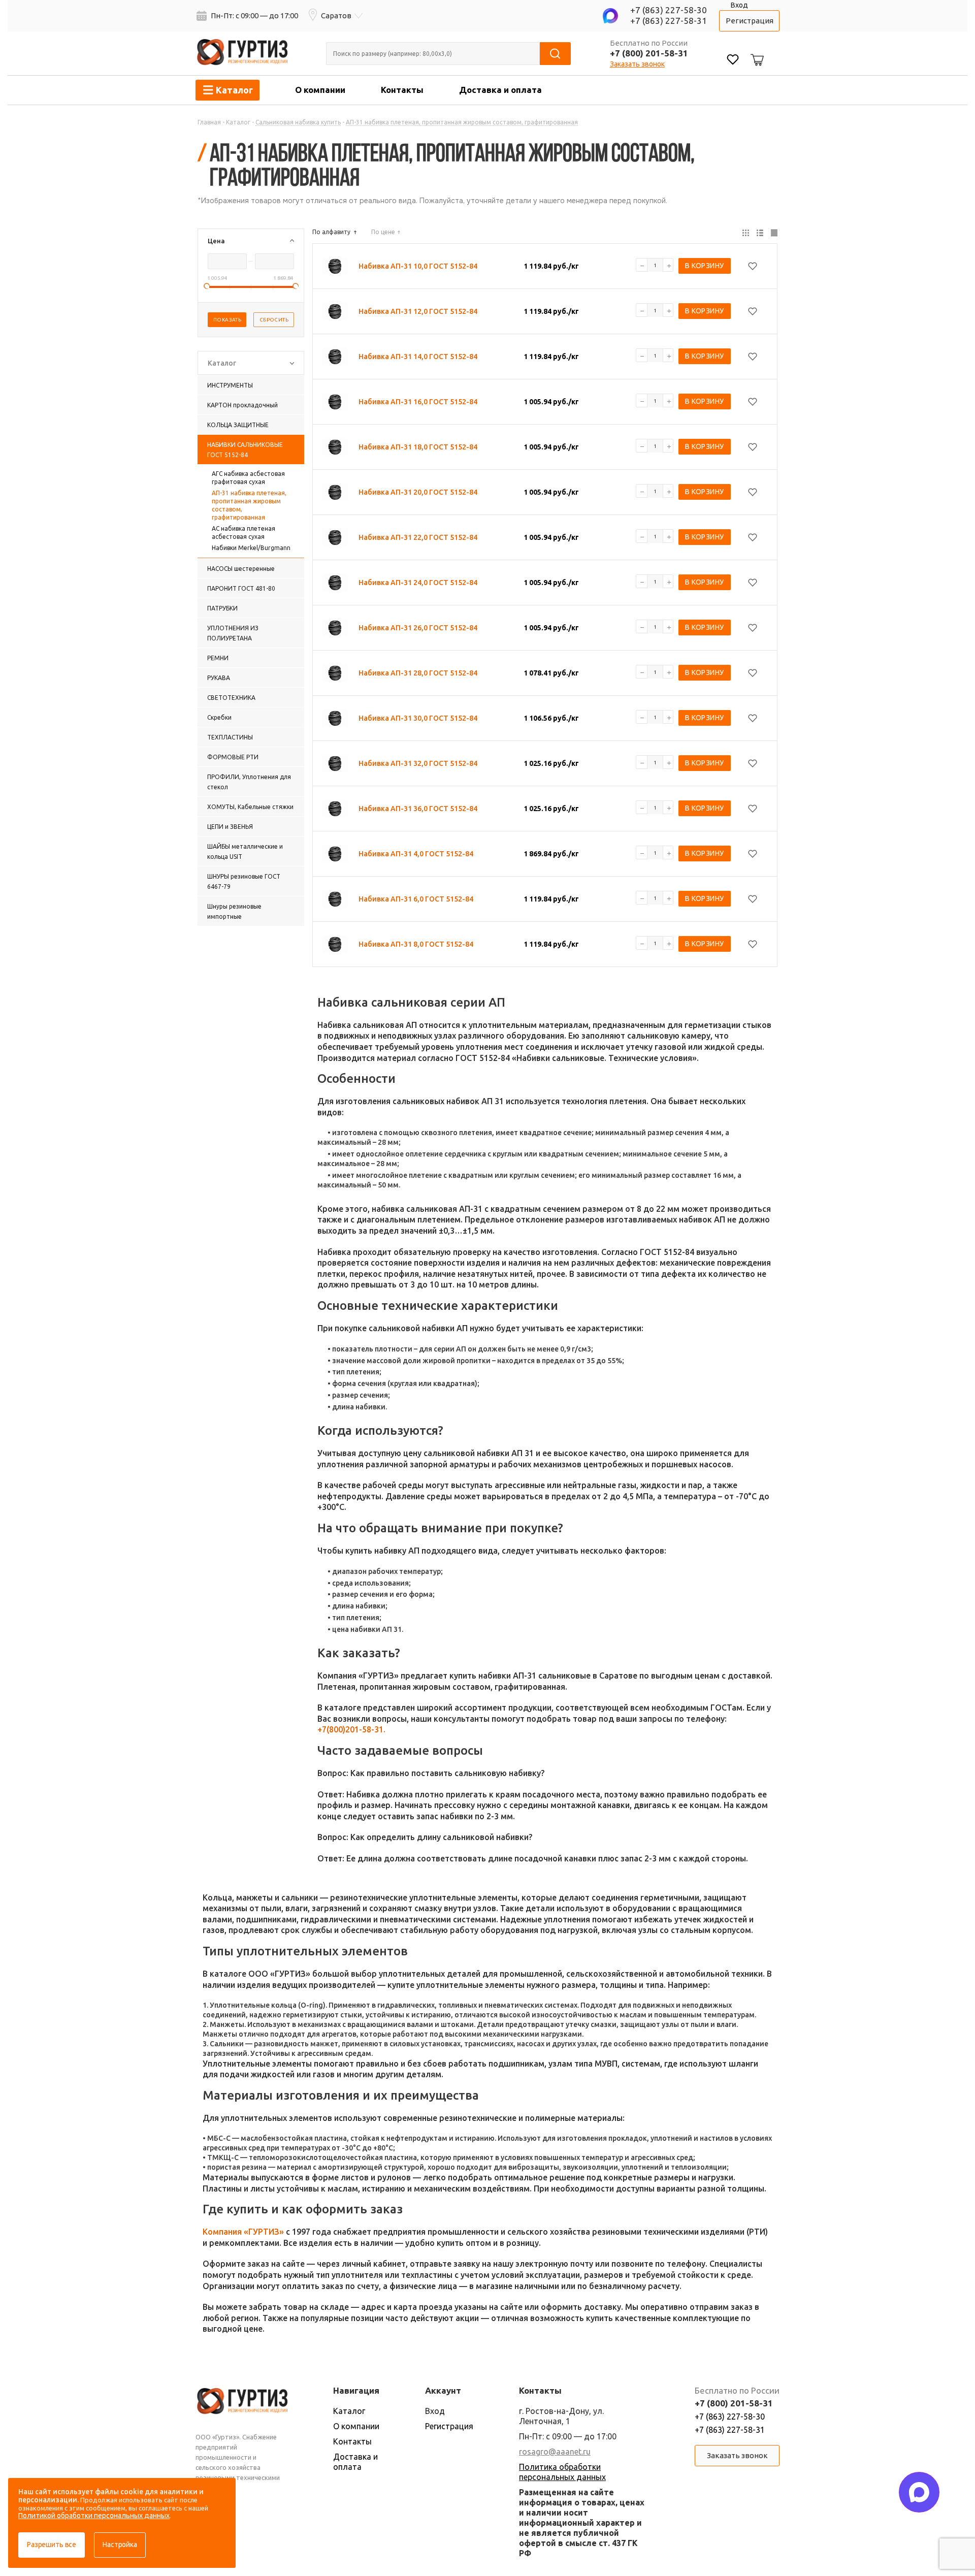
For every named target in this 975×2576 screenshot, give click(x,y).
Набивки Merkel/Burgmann (251, 548)
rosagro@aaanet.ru (555, 2452)
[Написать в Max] (919, 2492)
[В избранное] (753, 266)
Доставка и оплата (500, 90)
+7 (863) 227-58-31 (669, 21)
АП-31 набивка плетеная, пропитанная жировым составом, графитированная (249, 505)
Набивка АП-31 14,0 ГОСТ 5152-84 (418, 357)
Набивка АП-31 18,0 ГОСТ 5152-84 (418, 447)
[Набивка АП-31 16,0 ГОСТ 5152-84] (335, 402)
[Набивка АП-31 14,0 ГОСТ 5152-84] (335, 357)
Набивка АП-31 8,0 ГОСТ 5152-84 (416, 944)
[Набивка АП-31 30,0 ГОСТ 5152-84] (335, 718)
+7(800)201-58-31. (351, 1729)
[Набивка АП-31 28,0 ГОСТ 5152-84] (335, 673)
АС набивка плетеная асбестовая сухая (243, 533)
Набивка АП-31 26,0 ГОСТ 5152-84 (418, 628)
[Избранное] (733, 61)
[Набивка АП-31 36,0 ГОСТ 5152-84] (335, 809)
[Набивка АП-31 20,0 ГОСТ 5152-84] (335, 492)
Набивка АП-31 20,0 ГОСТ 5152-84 (418, 492)
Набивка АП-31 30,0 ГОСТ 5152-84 (418, 718)
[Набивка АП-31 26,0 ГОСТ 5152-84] (335, 628)
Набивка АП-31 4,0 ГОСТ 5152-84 (416, 854)
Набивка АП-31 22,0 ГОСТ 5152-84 (418, 537)
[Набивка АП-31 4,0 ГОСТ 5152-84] (335, 854)
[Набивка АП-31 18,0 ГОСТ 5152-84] (335, 447)
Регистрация (750, 21)
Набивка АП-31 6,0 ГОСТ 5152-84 (416, 899)
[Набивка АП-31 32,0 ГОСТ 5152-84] (335, 763)
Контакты (402, 90)
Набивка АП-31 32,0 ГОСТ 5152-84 (418, 763)
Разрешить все (52, 2545)
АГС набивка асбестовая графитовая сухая (248, 478)
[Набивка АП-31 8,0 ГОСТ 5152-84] (335, 944)
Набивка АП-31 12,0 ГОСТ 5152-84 (418, 311)
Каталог (349, 2411)
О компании (320, 90)
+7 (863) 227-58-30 (669, 10)
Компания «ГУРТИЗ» (243, 2232)
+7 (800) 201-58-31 (649, 53)
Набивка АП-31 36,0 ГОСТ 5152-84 (418, 809)
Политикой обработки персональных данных (94, 2516)
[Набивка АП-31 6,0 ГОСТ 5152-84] (335, 899)
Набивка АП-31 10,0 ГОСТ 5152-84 (418, 266)
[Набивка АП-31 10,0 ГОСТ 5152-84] (335, 266)
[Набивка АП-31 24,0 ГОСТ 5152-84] (335, 583)
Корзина (756, 52)
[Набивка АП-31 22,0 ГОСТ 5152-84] (335, 537)
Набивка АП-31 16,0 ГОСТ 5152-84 (418, 402)
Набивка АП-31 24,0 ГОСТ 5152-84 (418, 583)
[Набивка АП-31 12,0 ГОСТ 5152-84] (335, 311)
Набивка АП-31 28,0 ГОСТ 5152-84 (418, 673)
